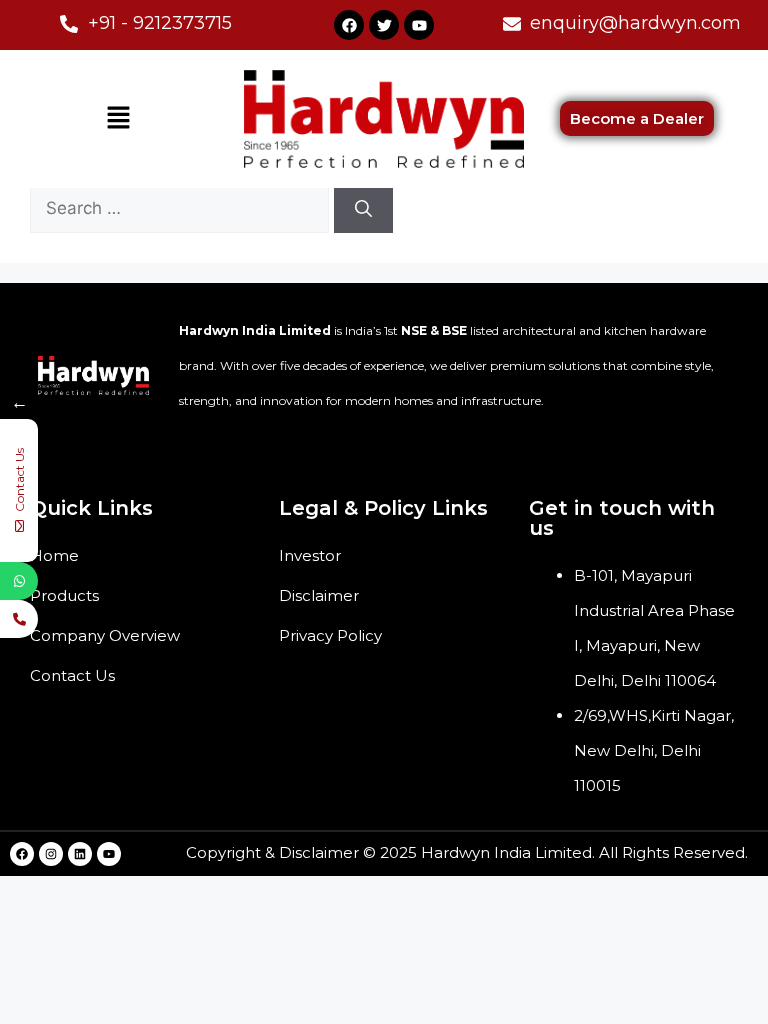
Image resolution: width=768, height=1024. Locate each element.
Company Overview (105, 635)
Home (54, 555)
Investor (310, 555)
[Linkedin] (80, 854)
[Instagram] (51, 854)
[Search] (363, 209)
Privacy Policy (330, 635)
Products (64, 595)
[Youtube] (419, 25)
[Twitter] (384, 25)
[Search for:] (182, 208)
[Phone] (19, 619)
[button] (118, 118)
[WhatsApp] (19, 581)
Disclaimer (319, 595)
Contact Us (72, 675)
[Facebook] (349, 25)
